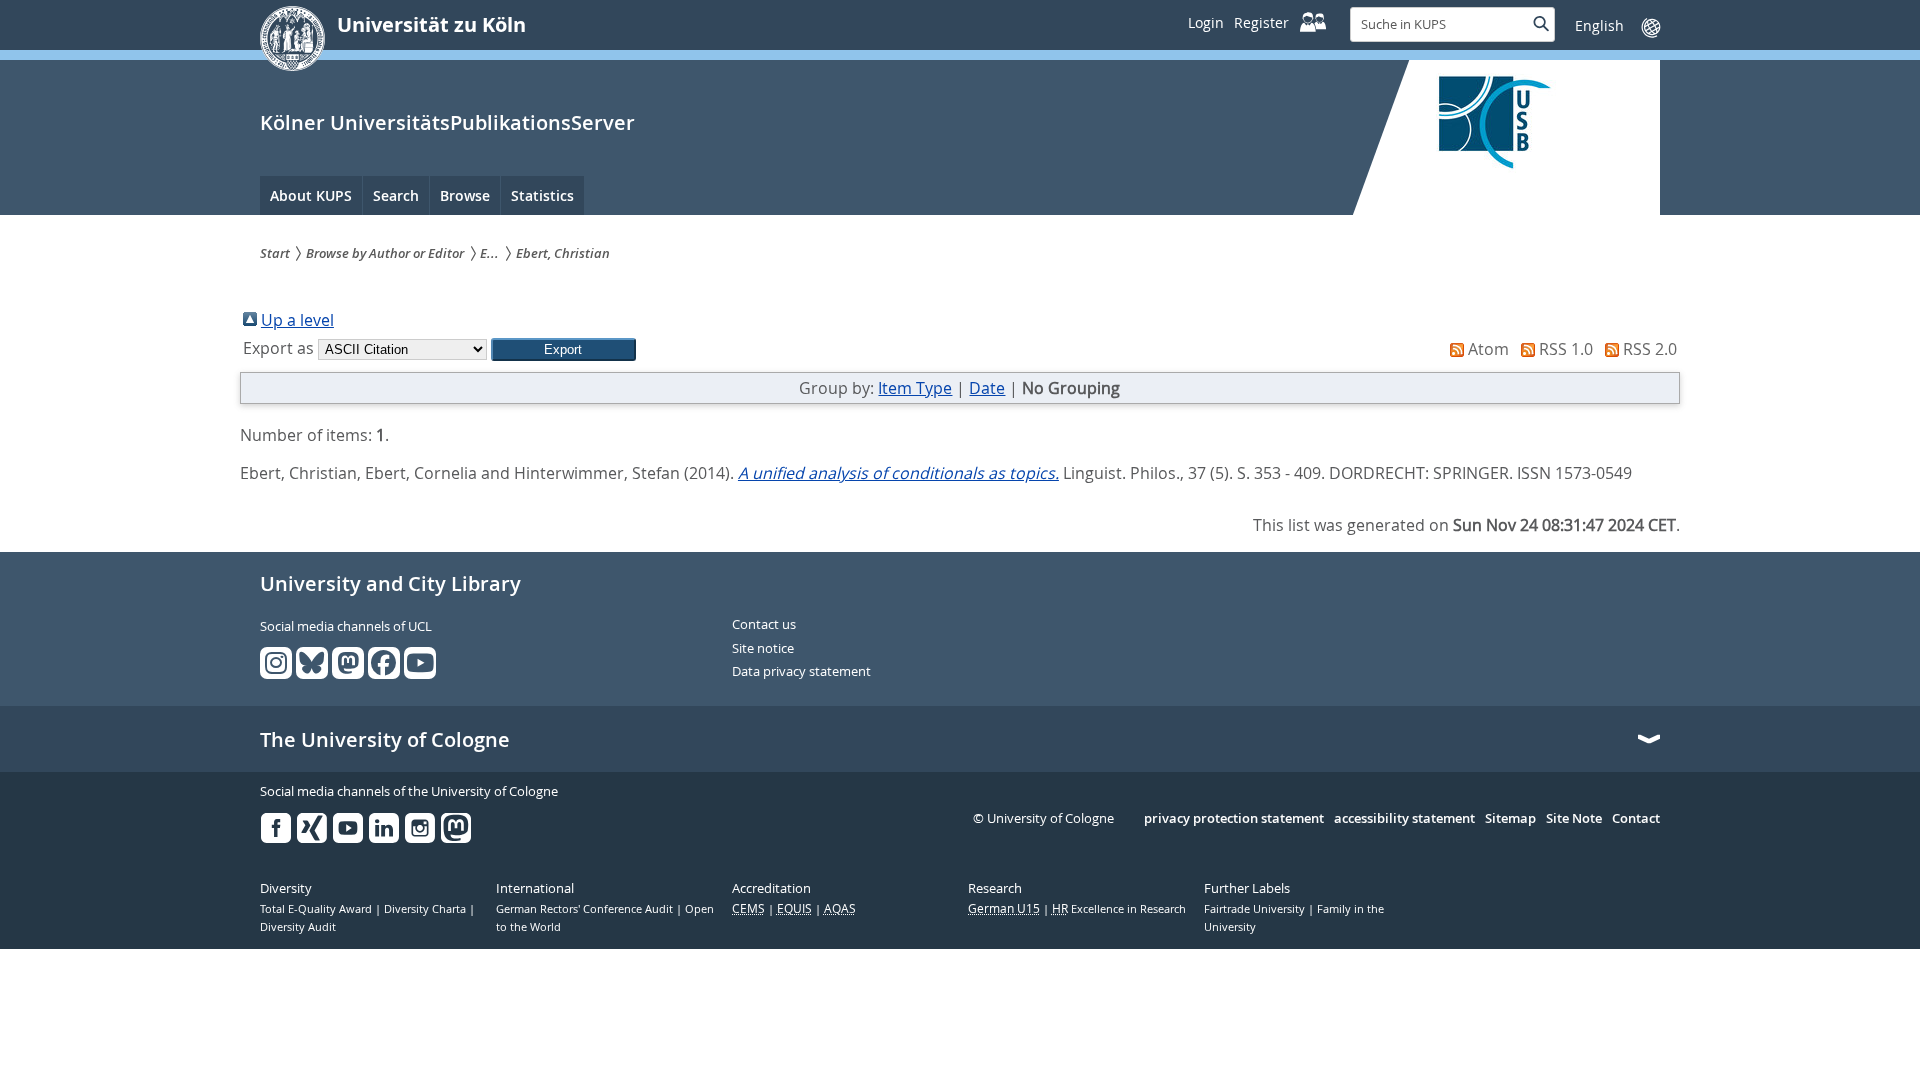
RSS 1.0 (1566, 349)
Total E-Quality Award (317, 909)
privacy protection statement (1234, 819)
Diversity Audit (298, 927)
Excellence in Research (1119, 909)
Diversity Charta (426, 909)
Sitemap (1510, 819)
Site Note (1574, 819)
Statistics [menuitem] (542, 195)
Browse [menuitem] (465, 195)
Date (987, 388)
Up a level (297, 320)
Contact (1636, 819)
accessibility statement (1404, 819)
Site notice (763, 649)
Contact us (764, 625)
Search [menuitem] (396, 195)
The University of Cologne (385, 740)
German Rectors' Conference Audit (586, 909)
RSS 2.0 (1650, 349)
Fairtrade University (1256, 909)
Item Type (915, 388)
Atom (1488, 349)
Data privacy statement (801, 672)
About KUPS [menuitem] (311, 195)
